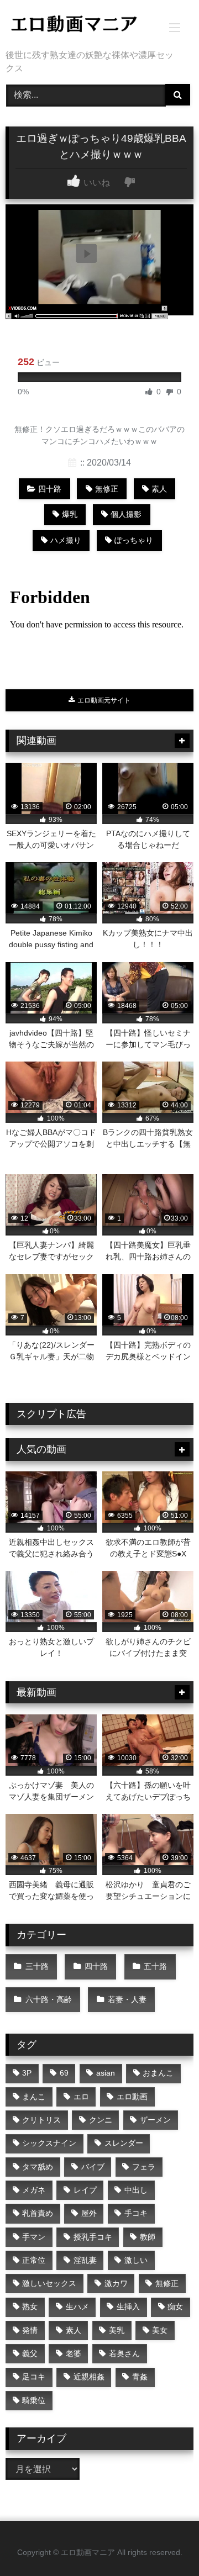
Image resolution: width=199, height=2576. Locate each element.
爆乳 (70, 514)
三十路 (37, 1966)
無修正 (107, 489)
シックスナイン (49, 2143)
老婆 (74, 2353)
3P (27, 2073)
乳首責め (38, 2213)
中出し (136, 2190)
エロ (81, 2097)
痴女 (175, 2306)
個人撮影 (126, 514)
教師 (148, 2237)
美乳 (117, 2330)
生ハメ (77, 2306)
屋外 (89, 2213)
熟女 (30, 2306)
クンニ (101, 2120)
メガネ (34, 2190)
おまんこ (158, 2073)
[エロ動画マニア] (82, 26)
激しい (136, 2260)
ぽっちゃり (134, 540)
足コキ (34, 2377)
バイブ (93, 2167)
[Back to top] (165, 2543)
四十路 (50, 489)
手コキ (136, 2213)
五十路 (155, 1966)
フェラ (144, 2167)
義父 (30, 2353)
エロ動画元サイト (103, 700)
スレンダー (124, 2143)
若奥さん (124, 2353)
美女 (160, 2330)
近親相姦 (89, 2377)
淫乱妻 (85, 2260)
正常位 (34, 2260)
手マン (34, 2237)
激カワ (116, 2283)
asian (106, 2073)
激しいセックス (49, 2283)
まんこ (34, 2097)
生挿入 (128, 2306)
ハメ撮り (66, 540)
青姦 (140, 2377)
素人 (159, 489)
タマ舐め (38, 2167)
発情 (30, 2330)
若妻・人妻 (127, 1999)
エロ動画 (132, 2097)
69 (64, 2073)
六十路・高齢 (49, 1999)
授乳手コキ (93, 2237)
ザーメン (155, 2120)
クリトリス (41, 2120)
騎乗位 (34, 2400)
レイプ (85, 2190)
